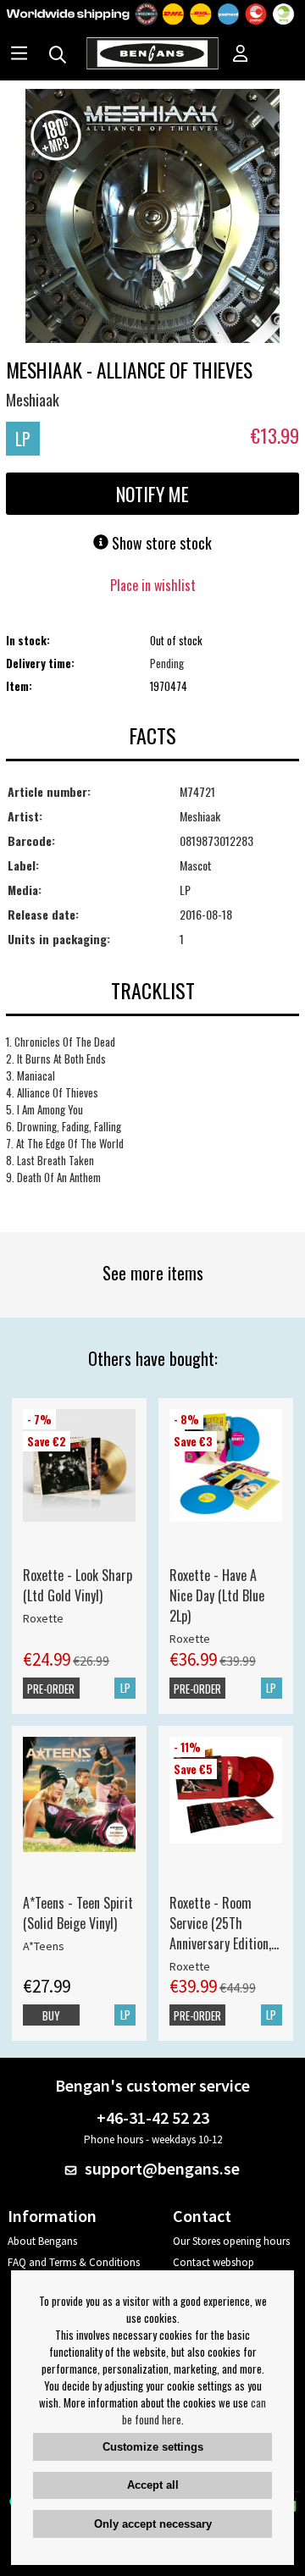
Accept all (153, 2485)
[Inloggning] (241, 55)
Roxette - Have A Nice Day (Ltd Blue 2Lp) (217, 1595)
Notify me (152, 494)
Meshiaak (33, 400)
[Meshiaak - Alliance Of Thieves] (152, 218)
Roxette (43, 1618)
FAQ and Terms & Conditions (74, 2262)
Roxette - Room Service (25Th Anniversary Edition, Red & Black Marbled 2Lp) (224, 1923)
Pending (167, 663)
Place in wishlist (153, 585)
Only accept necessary (153, 2524)
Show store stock (160, 543)
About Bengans (42, 2241)
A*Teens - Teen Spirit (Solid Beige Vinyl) (78, 1913)
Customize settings (153, 2447)
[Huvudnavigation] (19, 55)
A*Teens (44, 1946)
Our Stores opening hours (231, 2241)
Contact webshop (213, 2262)
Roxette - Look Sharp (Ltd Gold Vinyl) (78, 1585)
